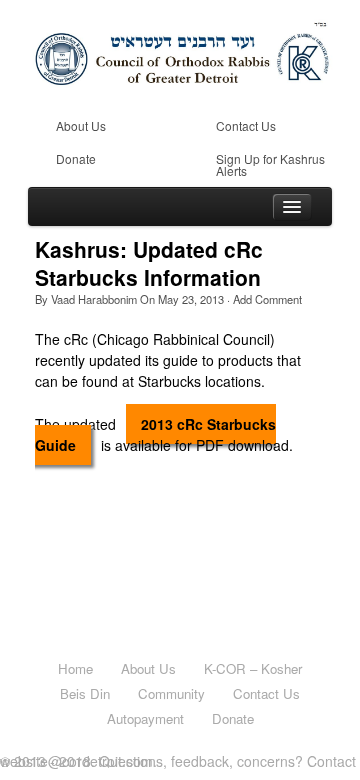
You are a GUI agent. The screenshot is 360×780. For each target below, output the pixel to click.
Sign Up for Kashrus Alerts (270, 164)
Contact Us (246, 125)
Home (75, 668)
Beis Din (85, 693)
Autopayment (145, 718)
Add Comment (267, 299)
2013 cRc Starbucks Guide (155, 434)
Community (171, 693)
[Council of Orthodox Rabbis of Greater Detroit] (183, 50)
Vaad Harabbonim (94, 299)
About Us (81, 125)
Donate (76, 158)
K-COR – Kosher (253, 668)
